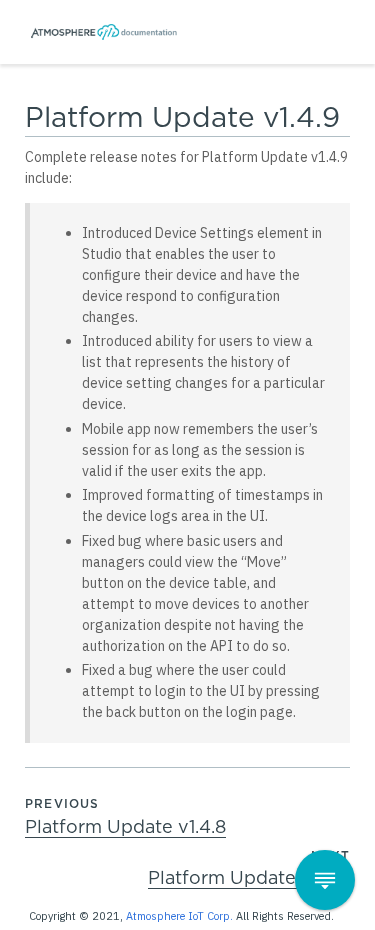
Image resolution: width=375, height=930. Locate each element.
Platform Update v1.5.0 (249, 879)
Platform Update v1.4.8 (125, 828)
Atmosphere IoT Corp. (179, 916)
